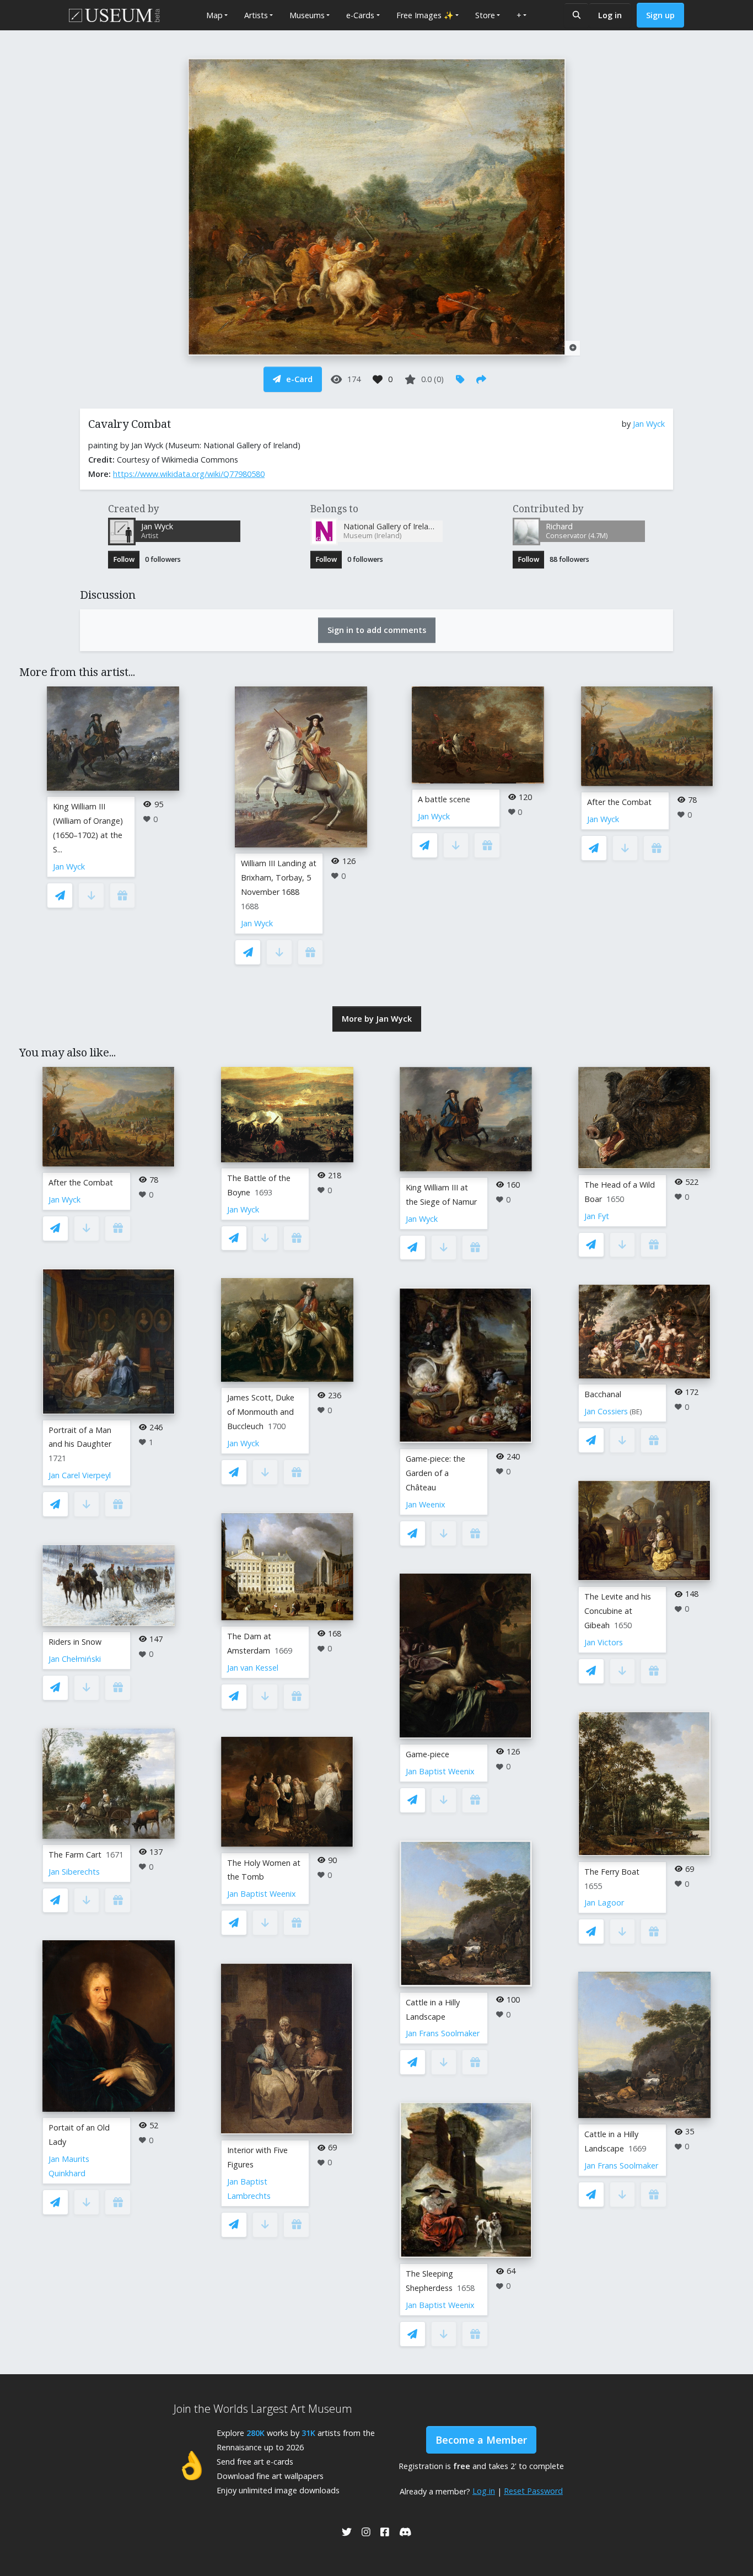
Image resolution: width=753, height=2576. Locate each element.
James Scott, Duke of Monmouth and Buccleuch (261, 1412)
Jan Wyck (649, 424)
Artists (256, 15)
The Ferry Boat (612, 1872)
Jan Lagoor (604, 1903)
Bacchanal (603, 1394)
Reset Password (533, 2491)
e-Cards (360, 15)
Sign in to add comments (377, 630)
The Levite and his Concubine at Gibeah (618, 1611)
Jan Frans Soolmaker (443, 2033)
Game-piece (427, 1754)
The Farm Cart (75, 1855)
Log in (610, 15)
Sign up (660, 15)
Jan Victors (604, 1642)
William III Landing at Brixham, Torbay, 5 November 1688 (279, 878)
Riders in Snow (75, 1642)
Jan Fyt (597, 1216)
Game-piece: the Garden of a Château (435, 1473)
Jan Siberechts (74, 1872)
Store (485, 15)
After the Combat (619, 802)
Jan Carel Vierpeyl (80, 1475)
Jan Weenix (426, 1504)
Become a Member (481, 2440)
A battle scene (444, 799)
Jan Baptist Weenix (262, 1894)
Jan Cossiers (606, 1411)
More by (377, 1019)
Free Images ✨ (425, 15)
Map (214, 15)
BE (636, 1412)
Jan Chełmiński (75, 1659)
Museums (307, 15)
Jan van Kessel (253, 1668)
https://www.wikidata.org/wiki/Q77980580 (189, 474)
